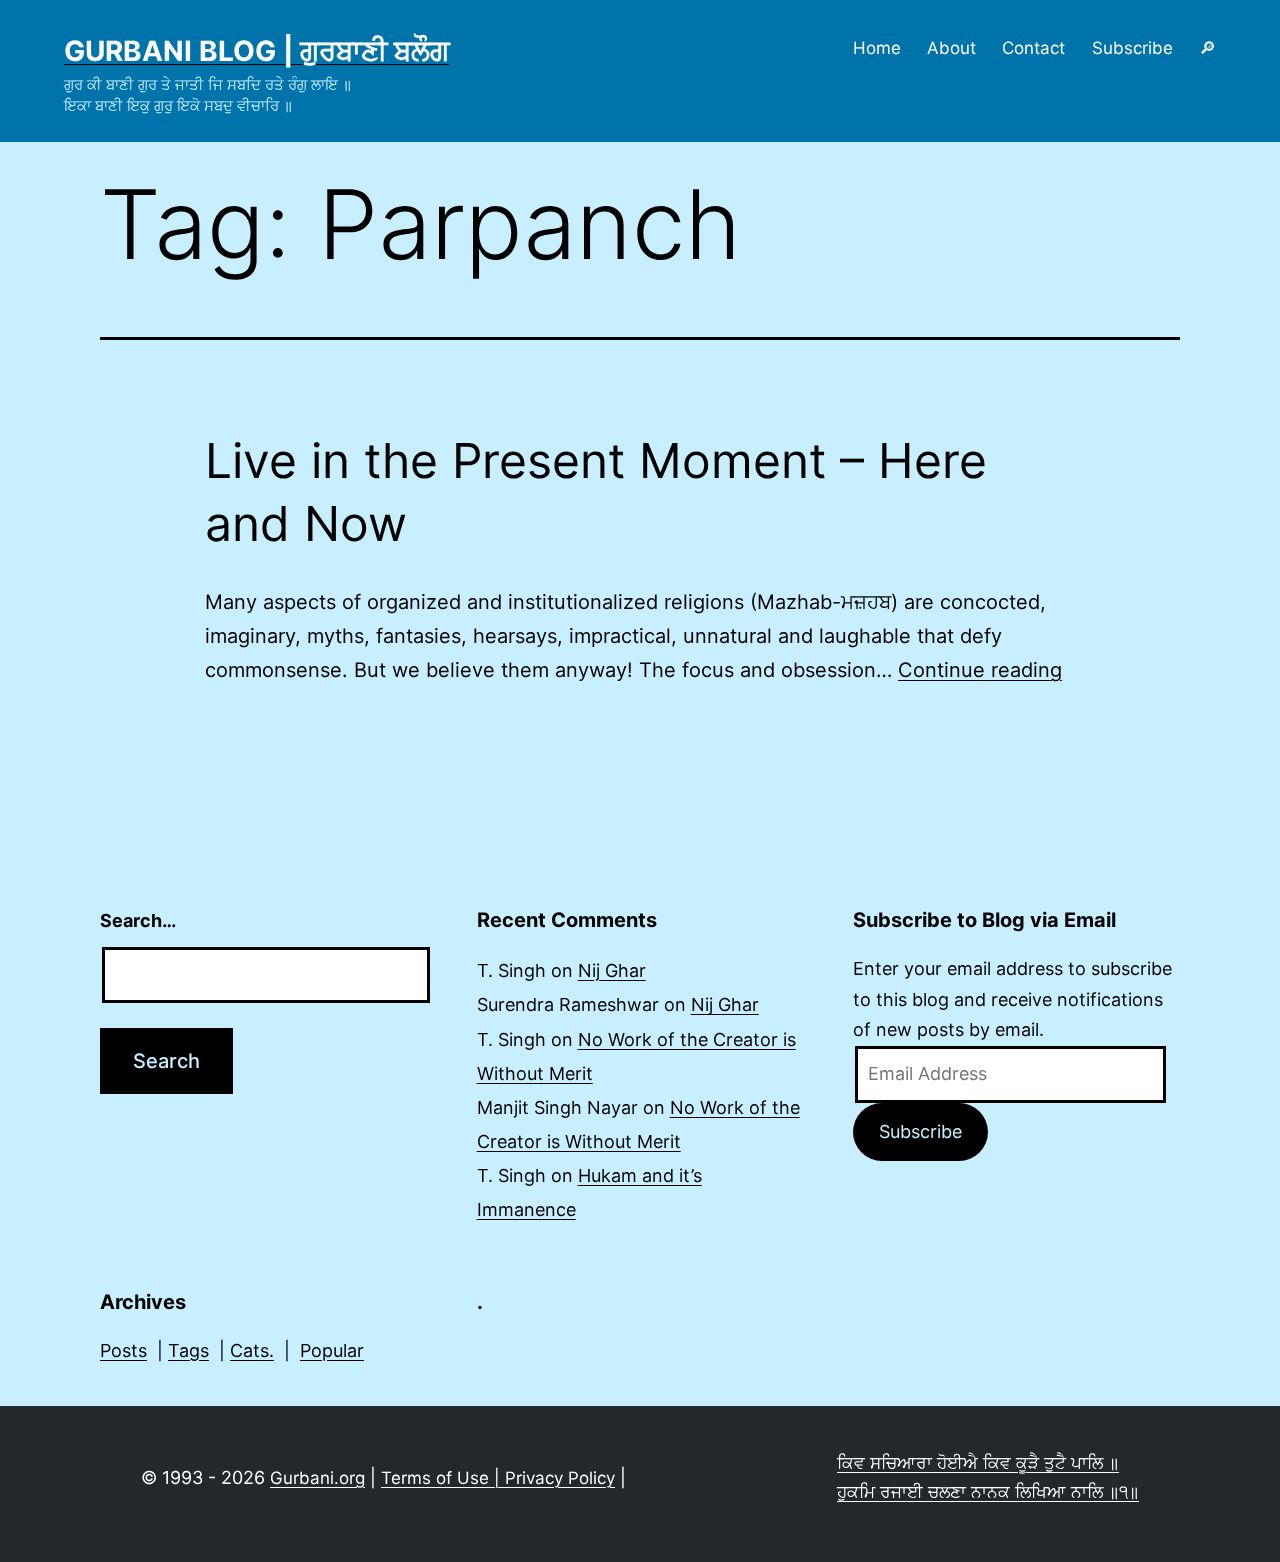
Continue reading (980, 670)
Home (877, 48)
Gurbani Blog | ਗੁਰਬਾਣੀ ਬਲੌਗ (256, 51)
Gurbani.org (317, 1478)
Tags (188, 1350)
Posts (123, 1350)
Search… (138, 920)
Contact (1033, 48)
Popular (332, 1350)
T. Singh (511, 970)
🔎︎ (1207, 48)
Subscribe (1132, 48)
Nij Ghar (612, 970)
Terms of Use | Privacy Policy (498, 1478)
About (951, 48)
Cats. (252, 1350)
